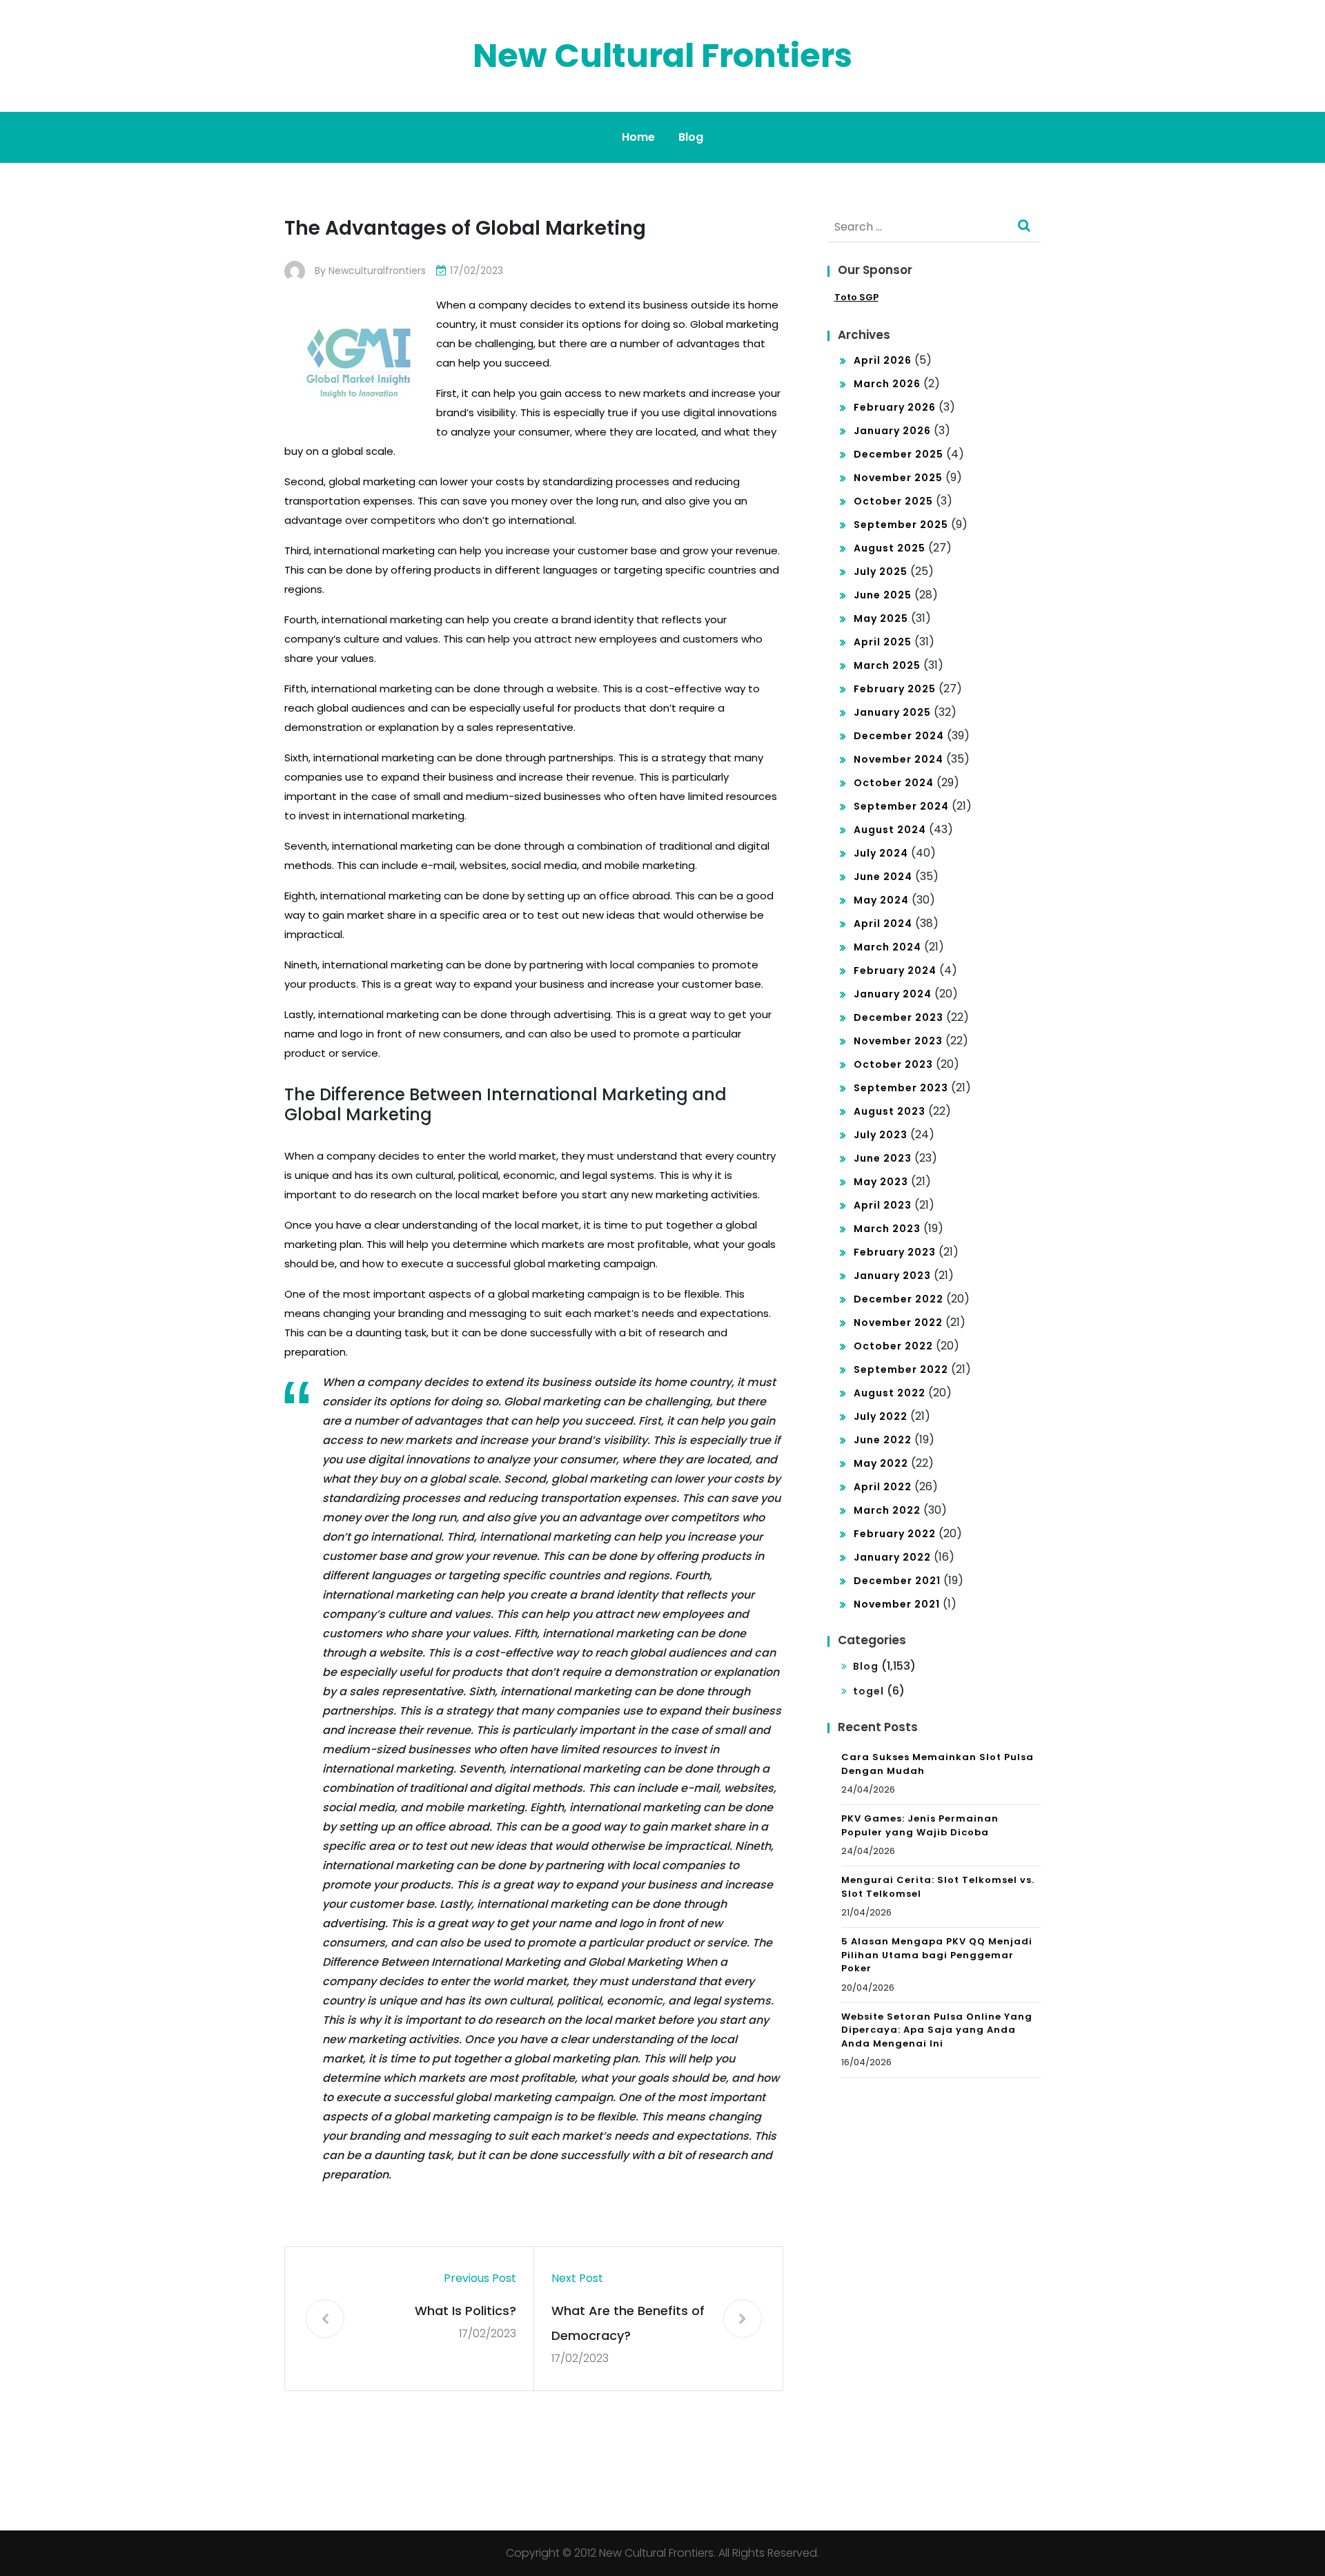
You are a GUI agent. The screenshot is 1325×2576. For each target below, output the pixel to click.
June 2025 (883, 595)
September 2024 (901, 806)
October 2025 (893, 501)
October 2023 (893, 1064)
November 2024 (899, 759)
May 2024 (881, 900)
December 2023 (899, 1017)
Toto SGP (856, 297)
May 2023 (881, 1182)
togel (868, 1691)
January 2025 (892, 712)
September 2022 (901, 1369)
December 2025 (899, 454)
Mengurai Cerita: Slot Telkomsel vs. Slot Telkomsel (938, 1887)
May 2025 (881, 618)
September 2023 (901, 1088)
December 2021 (897, 1581)
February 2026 (895, 407)
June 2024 (883, 877)
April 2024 (883, 924)
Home (638, 137)
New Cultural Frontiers (662, 56)
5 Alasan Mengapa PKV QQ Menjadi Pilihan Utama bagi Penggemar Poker (937, 1955)
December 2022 (899, 1299)
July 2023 (881, 1135)
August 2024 (890, 830)
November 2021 (897, 1604)
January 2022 (892, 1557)
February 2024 (895, 970)
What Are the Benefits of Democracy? (628, 2323)
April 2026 (883, 360)
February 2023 (895, 1252)
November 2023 (898, 1041)
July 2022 (881, 1416)
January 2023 (892, 1276)
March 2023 (887, 1229)
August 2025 (890, 548)
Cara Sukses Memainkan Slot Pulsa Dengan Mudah (938, 1764)
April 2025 (883, 642)
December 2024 (899, 736)
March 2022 (887, 1510)
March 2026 (887, 384)
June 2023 (883, 1158)
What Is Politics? (465, 2311)
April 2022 (883, 1487)
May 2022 (881, 1463)
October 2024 (894, 783)
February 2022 (895, 1534)
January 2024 (893, 994)
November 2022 (898, 1323)
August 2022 (890, 1393)
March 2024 (887, 947)
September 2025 (901, 525)
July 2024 (881, 853)
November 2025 (898, 478)
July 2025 (881, 572)
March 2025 (887, 665)
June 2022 (883, 1440)
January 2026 (892, 431)
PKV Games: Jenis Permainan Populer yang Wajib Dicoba (920, 1825)
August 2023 (890, 1111)
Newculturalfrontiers (377, 271)
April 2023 (883, 1205)
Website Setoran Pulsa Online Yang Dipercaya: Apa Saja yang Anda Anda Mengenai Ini (937, 2030)
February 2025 (895, 689)
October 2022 (893, 1346)
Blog (691, 137)
